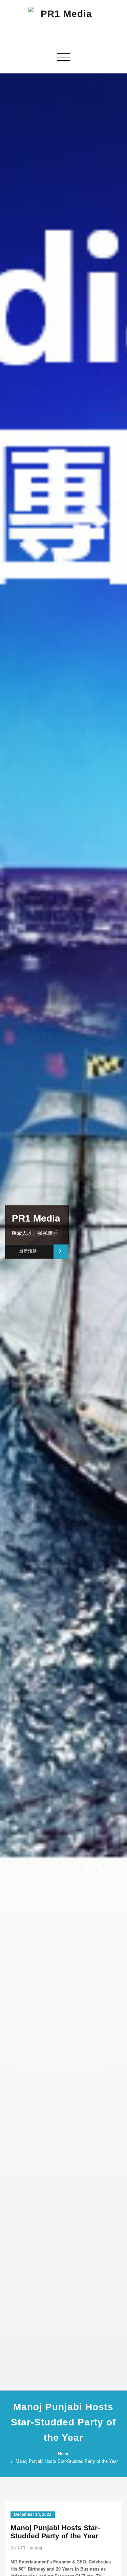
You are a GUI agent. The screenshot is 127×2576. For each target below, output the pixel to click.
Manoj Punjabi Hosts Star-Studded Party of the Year (67, 2461)
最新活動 (28, 1251)
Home (64, 2454)
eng (38, 2548)
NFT (22, 2548)
